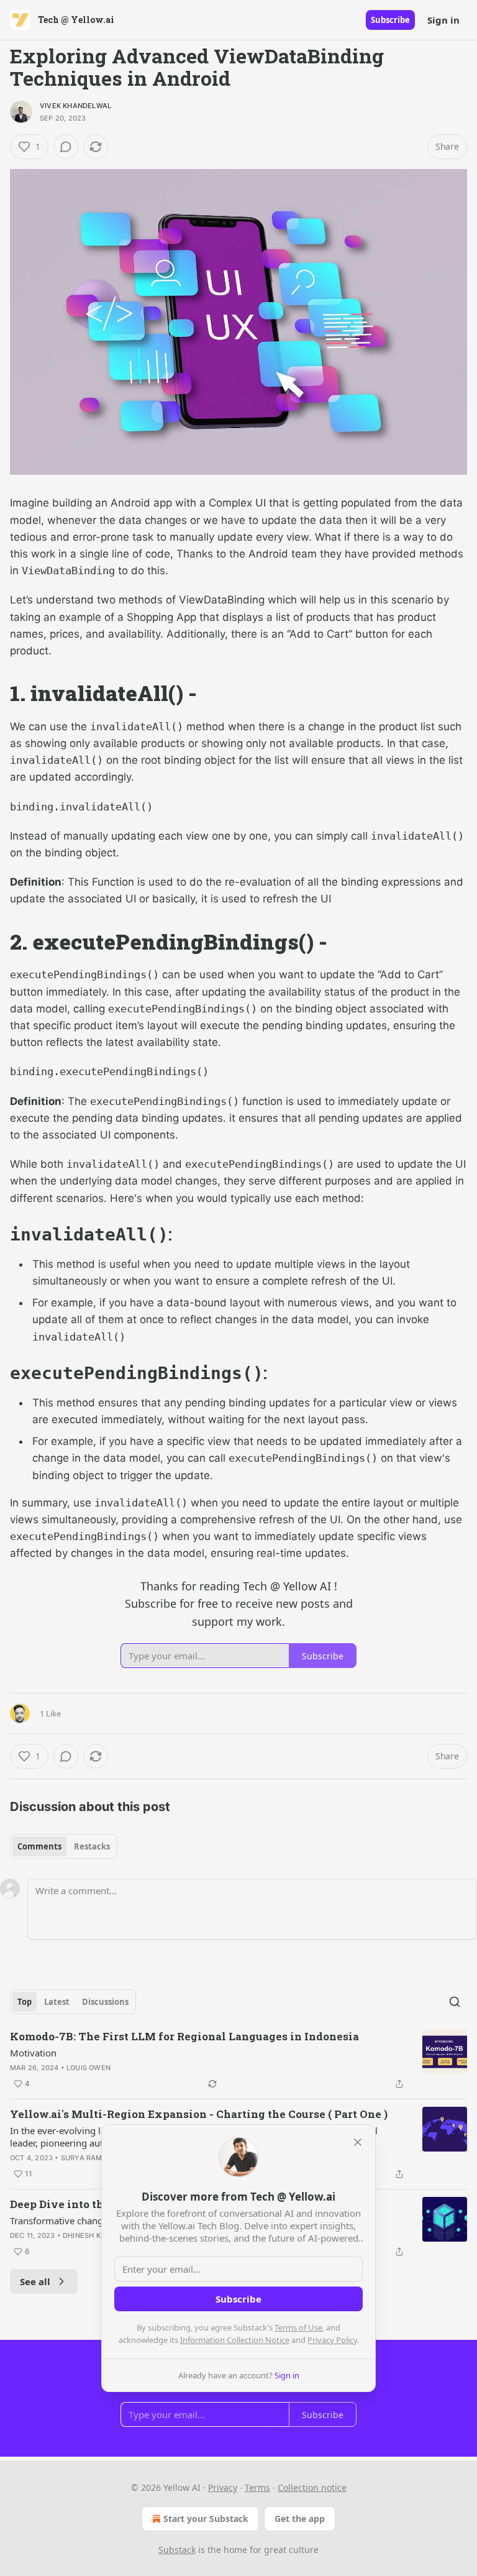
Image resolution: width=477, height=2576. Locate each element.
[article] (238, 2060)
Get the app (300, 2519)
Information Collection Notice (235, 2340)
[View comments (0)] (66, 147)
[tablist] (64, 1846)
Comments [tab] (39, 1846)
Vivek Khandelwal (75, 106)
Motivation (33, 2053)
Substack (177, 2550)
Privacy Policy (332, 2340)
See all (35, 2281)
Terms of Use (298, 2327)
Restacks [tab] (92, 1846)
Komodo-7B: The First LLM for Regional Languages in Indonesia (184, 2036)
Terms (257, 2487)
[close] (358, 2142)
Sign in (443, 20)
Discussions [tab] (105, 2002)
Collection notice (312, 2487)
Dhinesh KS (84, 2235)
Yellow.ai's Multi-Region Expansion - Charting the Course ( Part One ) (199, 2114)
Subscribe (390, 20)
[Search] (455, 2002)
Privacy (223, 2487)
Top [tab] (25, 2002)
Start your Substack (206, 2519)
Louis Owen (89, 2068)
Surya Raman (87, 2158)
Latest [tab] (57, 2002)
